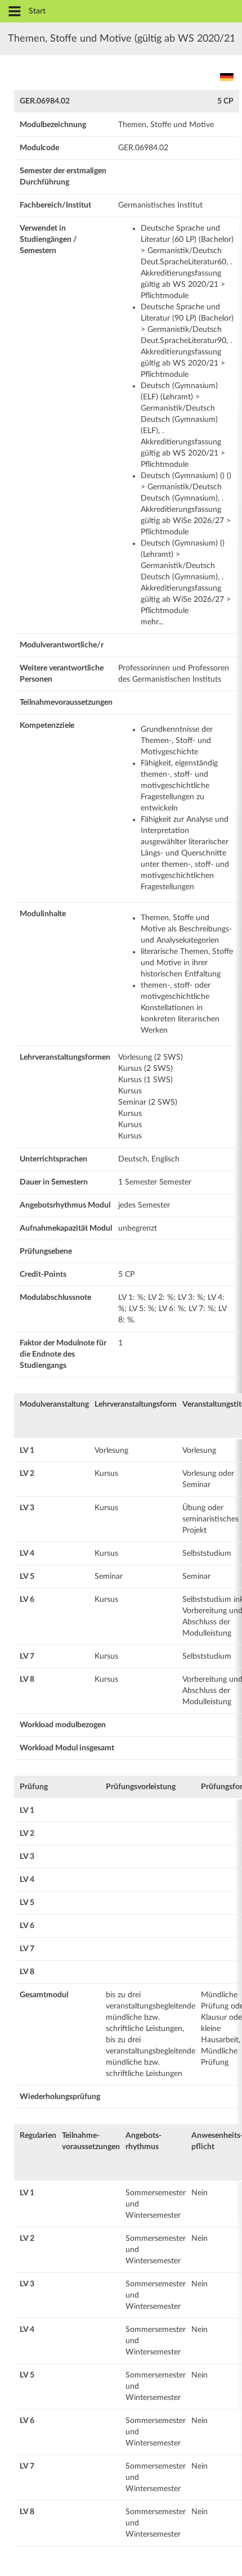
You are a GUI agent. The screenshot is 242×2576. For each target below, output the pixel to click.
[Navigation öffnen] (15, 12)
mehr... (152, 622)
